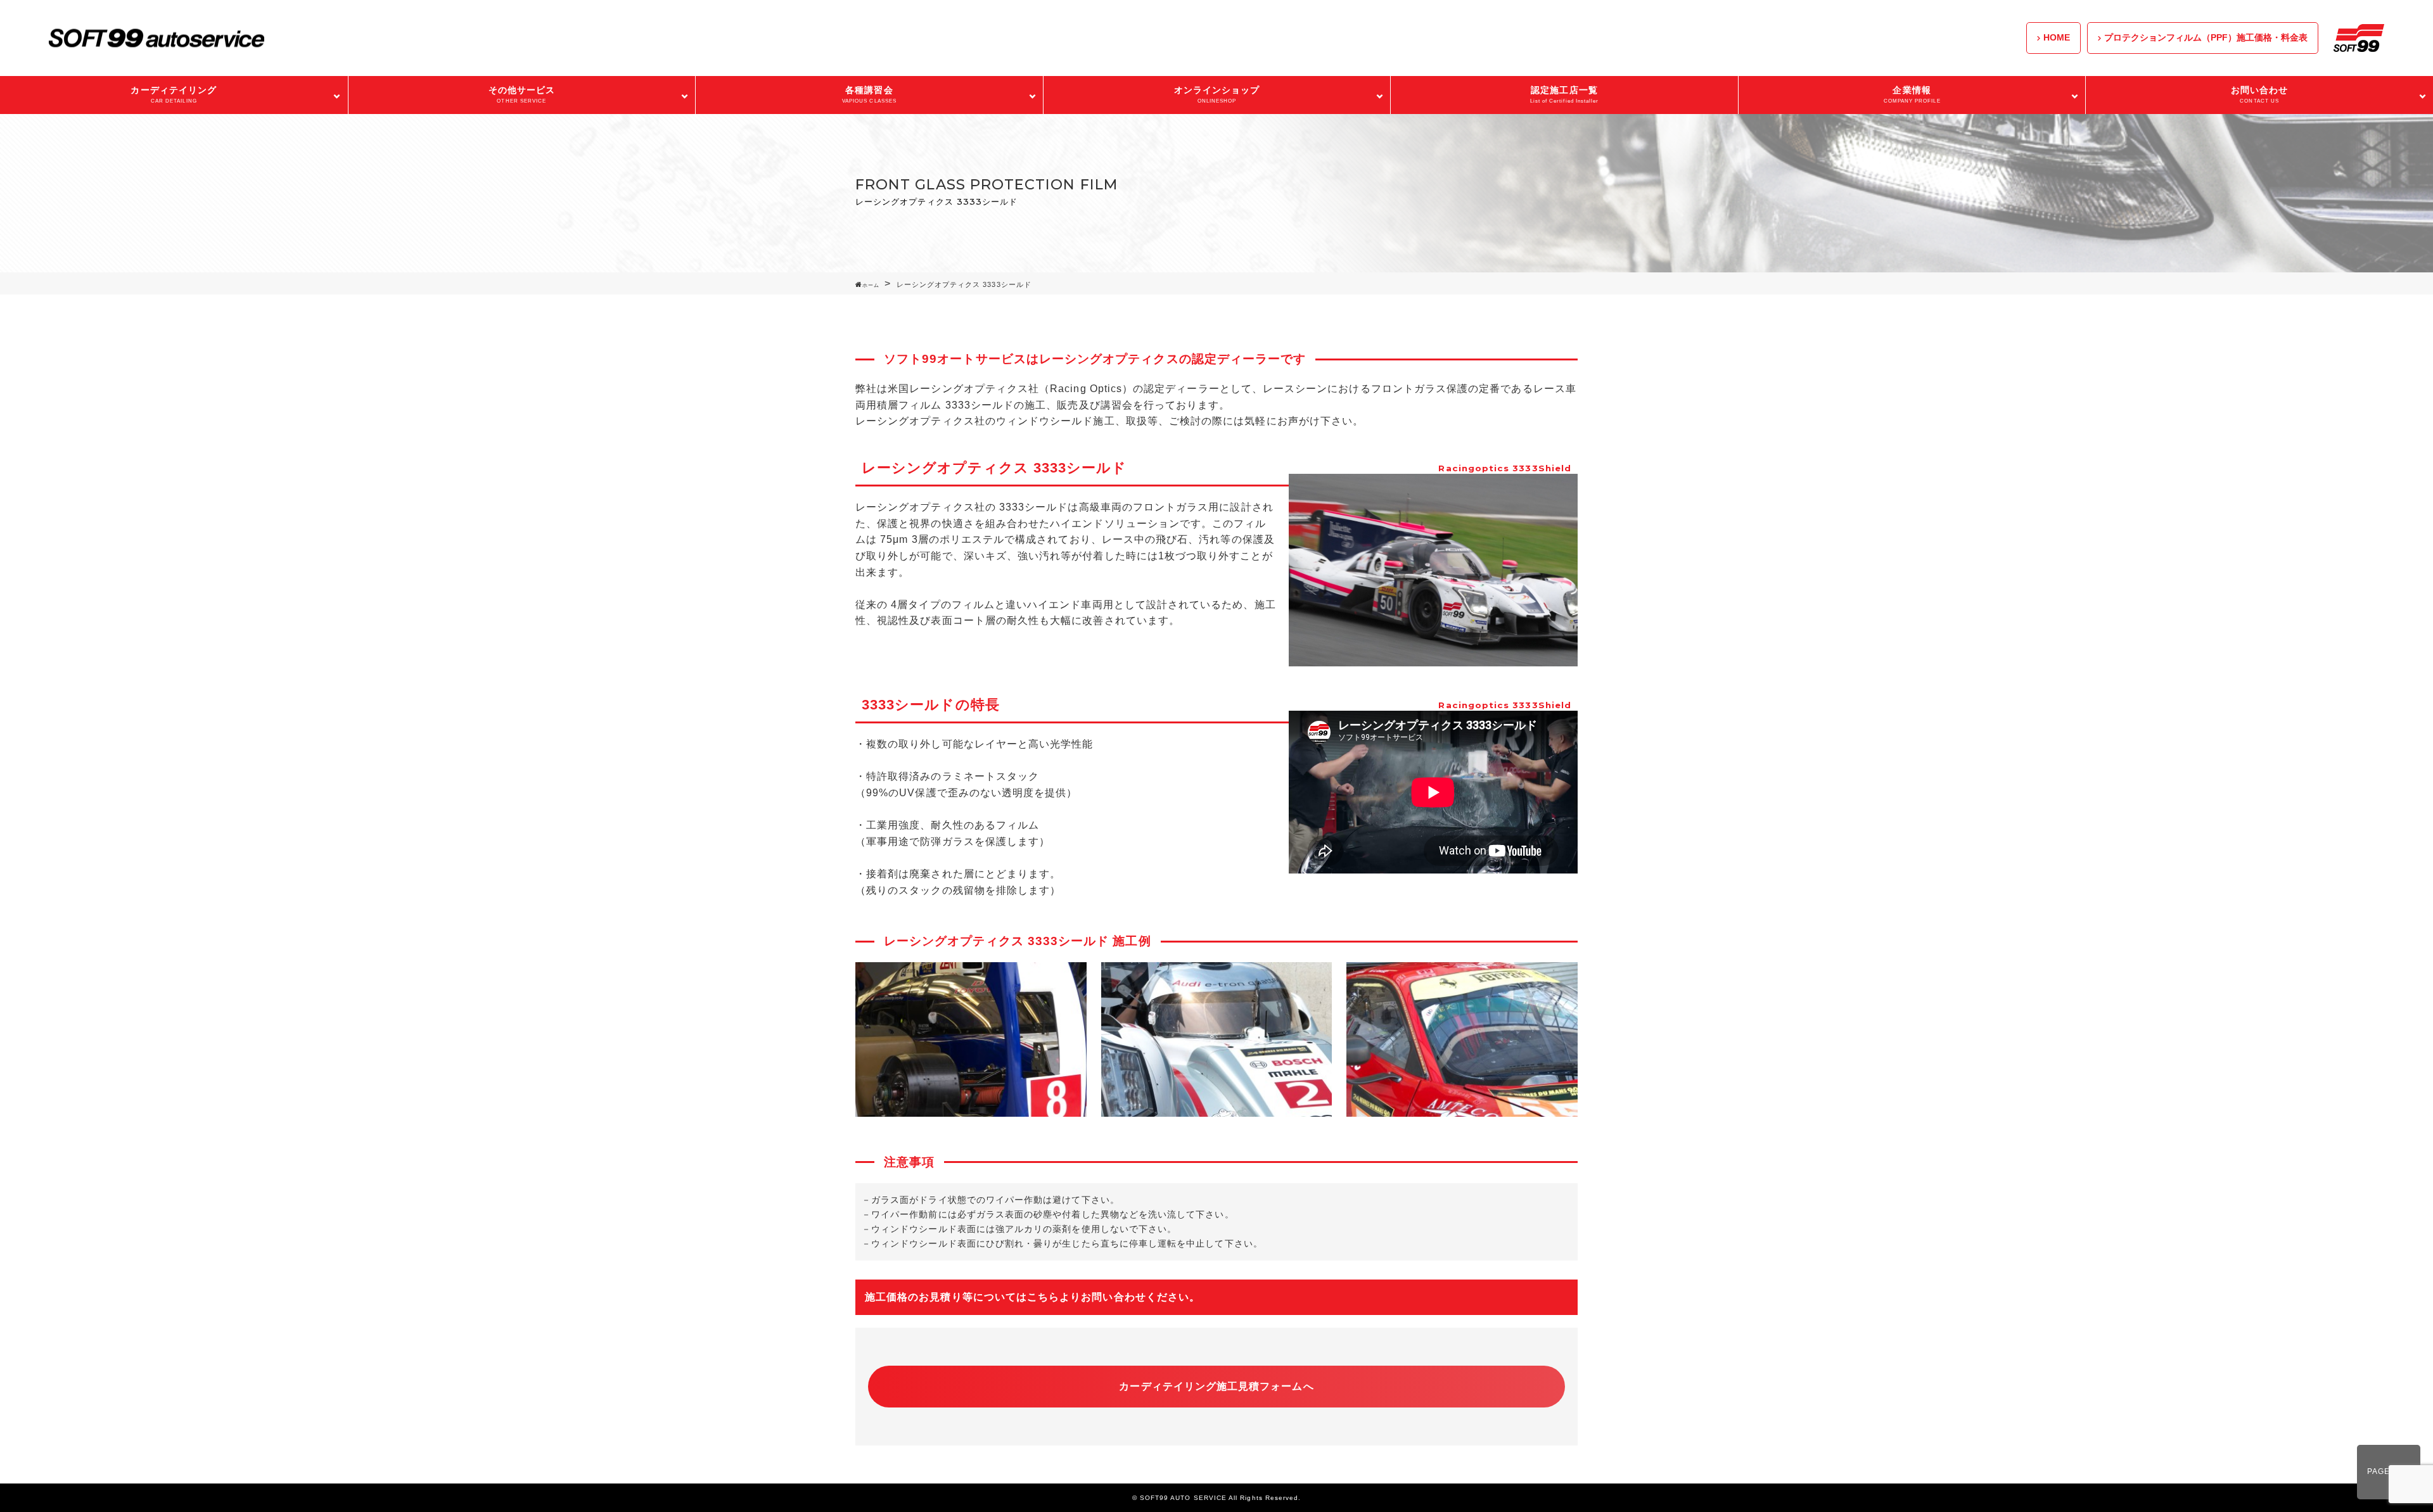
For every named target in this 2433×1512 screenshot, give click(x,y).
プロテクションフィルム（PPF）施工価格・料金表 (2206, 37)
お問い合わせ (2259, 94)
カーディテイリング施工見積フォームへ (1216, 1386)
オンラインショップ (1217, 94)
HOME (2057, 37)
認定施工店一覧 (1565, 94)
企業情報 (1912, 94)
